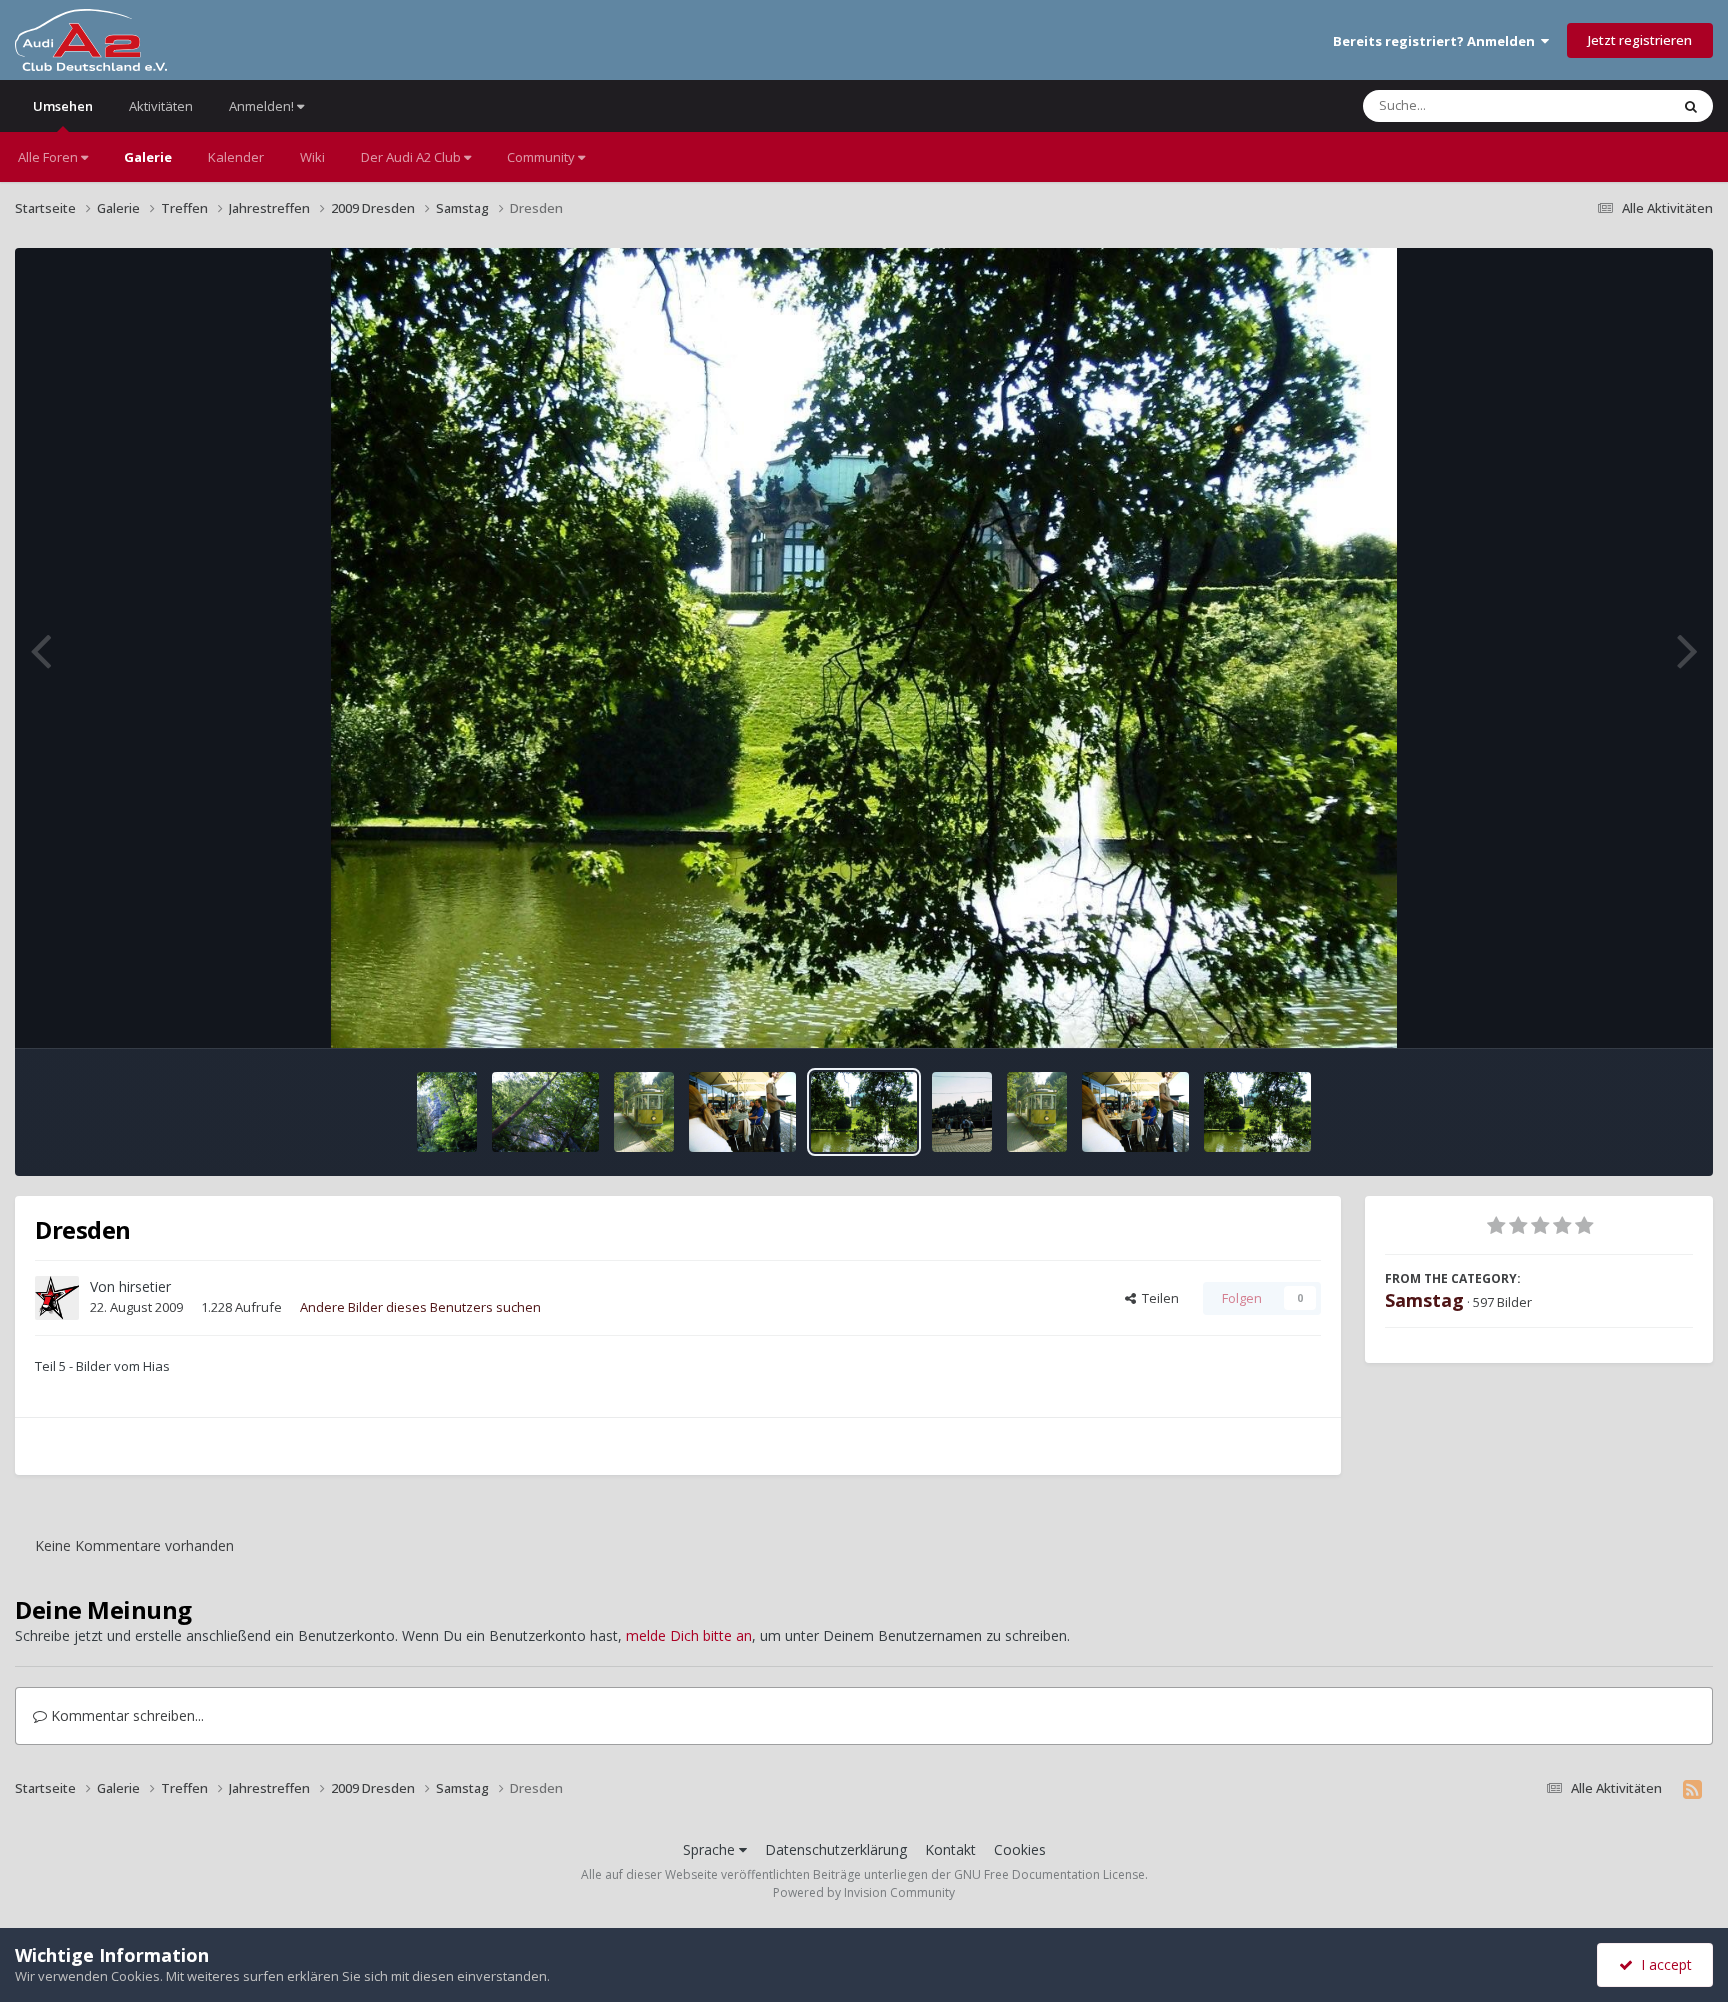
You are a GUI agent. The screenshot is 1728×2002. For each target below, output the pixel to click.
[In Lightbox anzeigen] (864, 648)
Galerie (148, 157)
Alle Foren (49, 157)
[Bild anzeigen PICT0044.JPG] (1257, 1112)
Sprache (711, 1849)
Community (542, 157)
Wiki (312, 157)
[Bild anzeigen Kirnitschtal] (447, 1112)
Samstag (1424, 1300)
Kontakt (950, 1849)
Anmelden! (263, 106)
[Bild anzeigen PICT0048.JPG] (1135, 1112)
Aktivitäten (161, 106)
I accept (1662, 1964)
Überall (1621, 105)
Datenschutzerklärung (836, 1849)
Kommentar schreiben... (125, 1715)
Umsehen (63, 106)
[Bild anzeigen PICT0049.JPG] (1037, 1112)
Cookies (1020, 1849)
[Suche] (1691, 106)
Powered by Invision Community (864, 1892)
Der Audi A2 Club (412, 157)
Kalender (236, 157)
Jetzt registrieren (1640, 40)
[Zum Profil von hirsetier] (57, 1298)
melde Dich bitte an (689, 1635)
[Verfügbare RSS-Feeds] (1692, 1789)
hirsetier (145, 1286)
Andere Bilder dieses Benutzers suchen (420, 1307)
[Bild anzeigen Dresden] (742, 1112)
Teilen (1157, 1298)
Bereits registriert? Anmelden (1437, 41)
